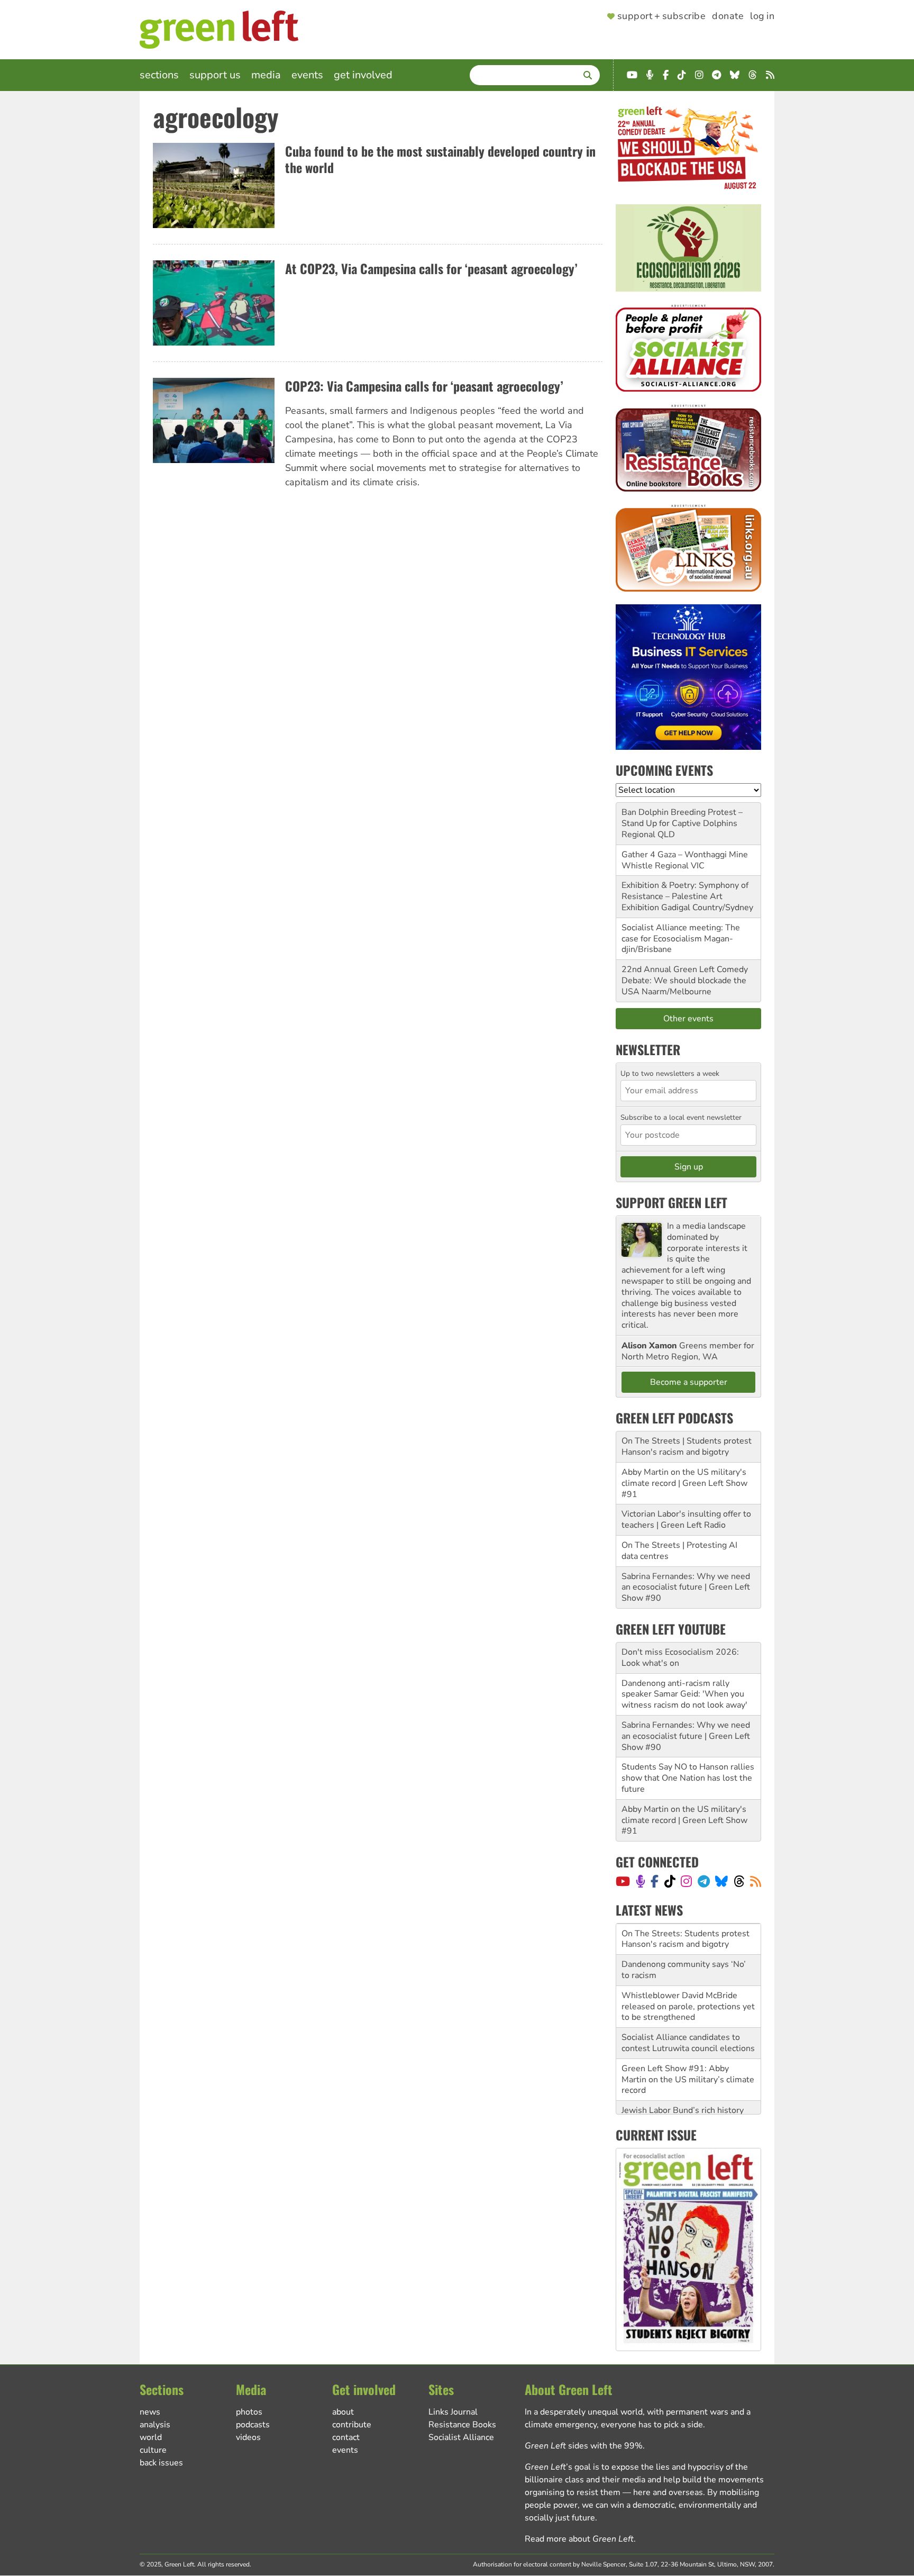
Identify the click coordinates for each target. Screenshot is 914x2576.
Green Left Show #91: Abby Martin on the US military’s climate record (688, 2048)
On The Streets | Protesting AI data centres (679, 1551)
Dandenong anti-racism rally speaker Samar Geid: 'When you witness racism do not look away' (684, 1694)
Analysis (155, 2425)
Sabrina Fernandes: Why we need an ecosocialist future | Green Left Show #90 (686, 1588)
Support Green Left (671, 1202)
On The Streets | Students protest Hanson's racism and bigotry (687, 1446)
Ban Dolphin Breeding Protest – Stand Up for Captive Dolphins (682, 818)
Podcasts (253, 2425)
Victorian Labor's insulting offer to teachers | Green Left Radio (686, 1520)
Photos (249, 2412)
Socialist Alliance (461, 2437)
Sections (159, 75)
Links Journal (453, 2412)
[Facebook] (655, 1881)
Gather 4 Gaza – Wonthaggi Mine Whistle (685, 860)
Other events (688, 1019)
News (150, 2412)
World (151, 2437)
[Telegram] (704, 1881)
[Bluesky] (721, 1881)
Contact (346, 2437)
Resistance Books (462, 2425)
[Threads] (739, 1881)
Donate (728, 16)
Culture (153, 2450)
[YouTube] (623, 1881)
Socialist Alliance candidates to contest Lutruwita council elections (688, 2012)
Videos (248, 2437)
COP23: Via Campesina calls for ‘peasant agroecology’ (424, 386)
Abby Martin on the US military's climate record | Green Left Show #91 (684, 1483)
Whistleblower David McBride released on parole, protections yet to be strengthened (688, 1975)
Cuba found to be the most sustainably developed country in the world (440, 159)
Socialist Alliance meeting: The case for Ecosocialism (681, 933)
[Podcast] (641, 1881)
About (343, 2412)
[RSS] (756, 1881)
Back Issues (161, 2463)
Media (266, 75)
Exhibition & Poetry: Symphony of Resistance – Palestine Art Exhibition (685, 896)
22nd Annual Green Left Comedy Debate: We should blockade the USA (685, 981)
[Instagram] (686, 1881)
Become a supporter (689, 1382)
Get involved (363, 75)
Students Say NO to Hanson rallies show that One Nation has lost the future (688, 1778)
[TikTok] (670, 1881)
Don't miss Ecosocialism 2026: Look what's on (680, 1658)
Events (307, 75)
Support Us (215, 75)
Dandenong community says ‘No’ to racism (684, 1939)
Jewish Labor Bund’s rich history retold (683, 2085)
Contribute (352, 2425)
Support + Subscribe (661, 16)
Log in (762, 16)
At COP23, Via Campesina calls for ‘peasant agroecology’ (431, 268)
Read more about (579, 2539)
